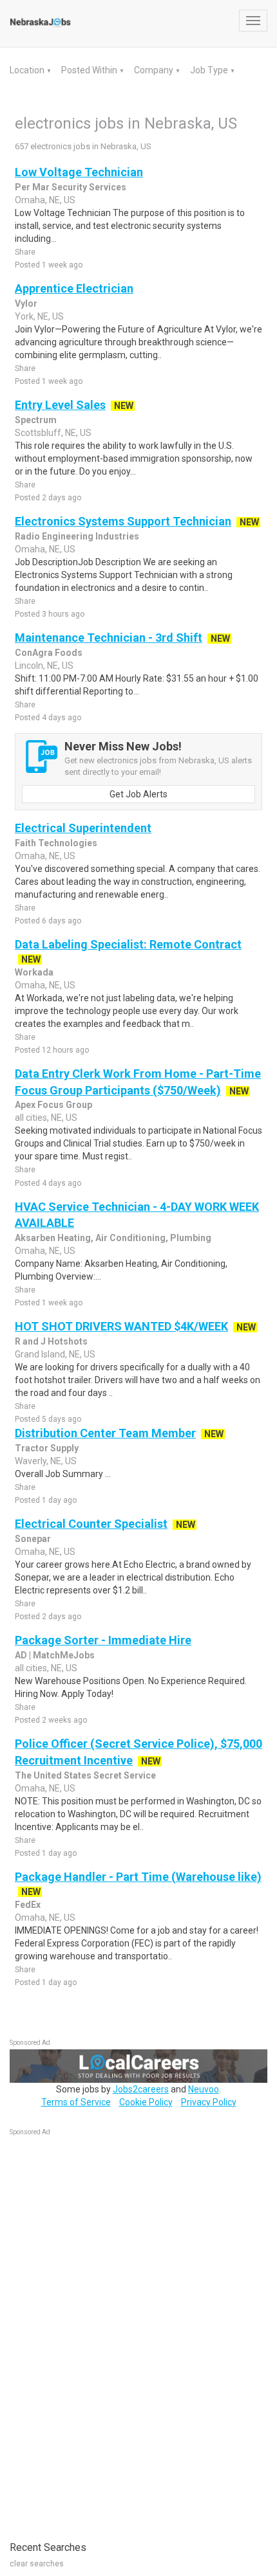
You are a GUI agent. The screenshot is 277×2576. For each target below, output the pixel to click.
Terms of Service (76, 2102)
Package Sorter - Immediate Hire (103, 1640)
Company (155, 70)
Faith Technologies (56, 843)
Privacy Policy (209, 2102)
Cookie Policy (146, 2102)
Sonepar (33, 1539)
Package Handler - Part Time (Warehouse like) (138, 1877)
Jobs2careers (141, 2089)
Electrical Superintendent (83, 828)
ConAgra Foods (49, 653)
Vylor (26, 304)
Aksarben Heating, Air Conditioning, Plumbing (113, 1238)
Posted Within (90, 70)
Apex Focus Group (53, 1105)
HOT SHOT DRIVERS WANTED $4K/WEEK (121, 1326)
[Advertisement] (106, 2332)
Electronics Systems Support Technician (123, 521)
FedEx (28, 1905)
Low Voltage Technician (79, 172)
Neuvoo (204, 2089)
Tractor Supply (47, 1448)
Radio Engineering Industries (77, 536)
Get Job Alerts (138, 794)
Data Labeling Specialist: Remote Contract (128, 944)
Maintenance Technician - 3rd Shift (109, 638)
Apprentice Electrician (74, 288)
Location (28, 70)
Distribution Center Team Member (105, 1433)
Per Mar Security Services (71, 187)
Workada (34, 972)
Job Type (210, 70)
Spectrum (36, 420)
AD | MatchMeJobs (55, 1655)
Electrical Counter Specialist (91, 1524)
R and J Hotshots (51, 1341)
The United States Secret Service (85, 1775)
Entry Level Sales (60, 405)
